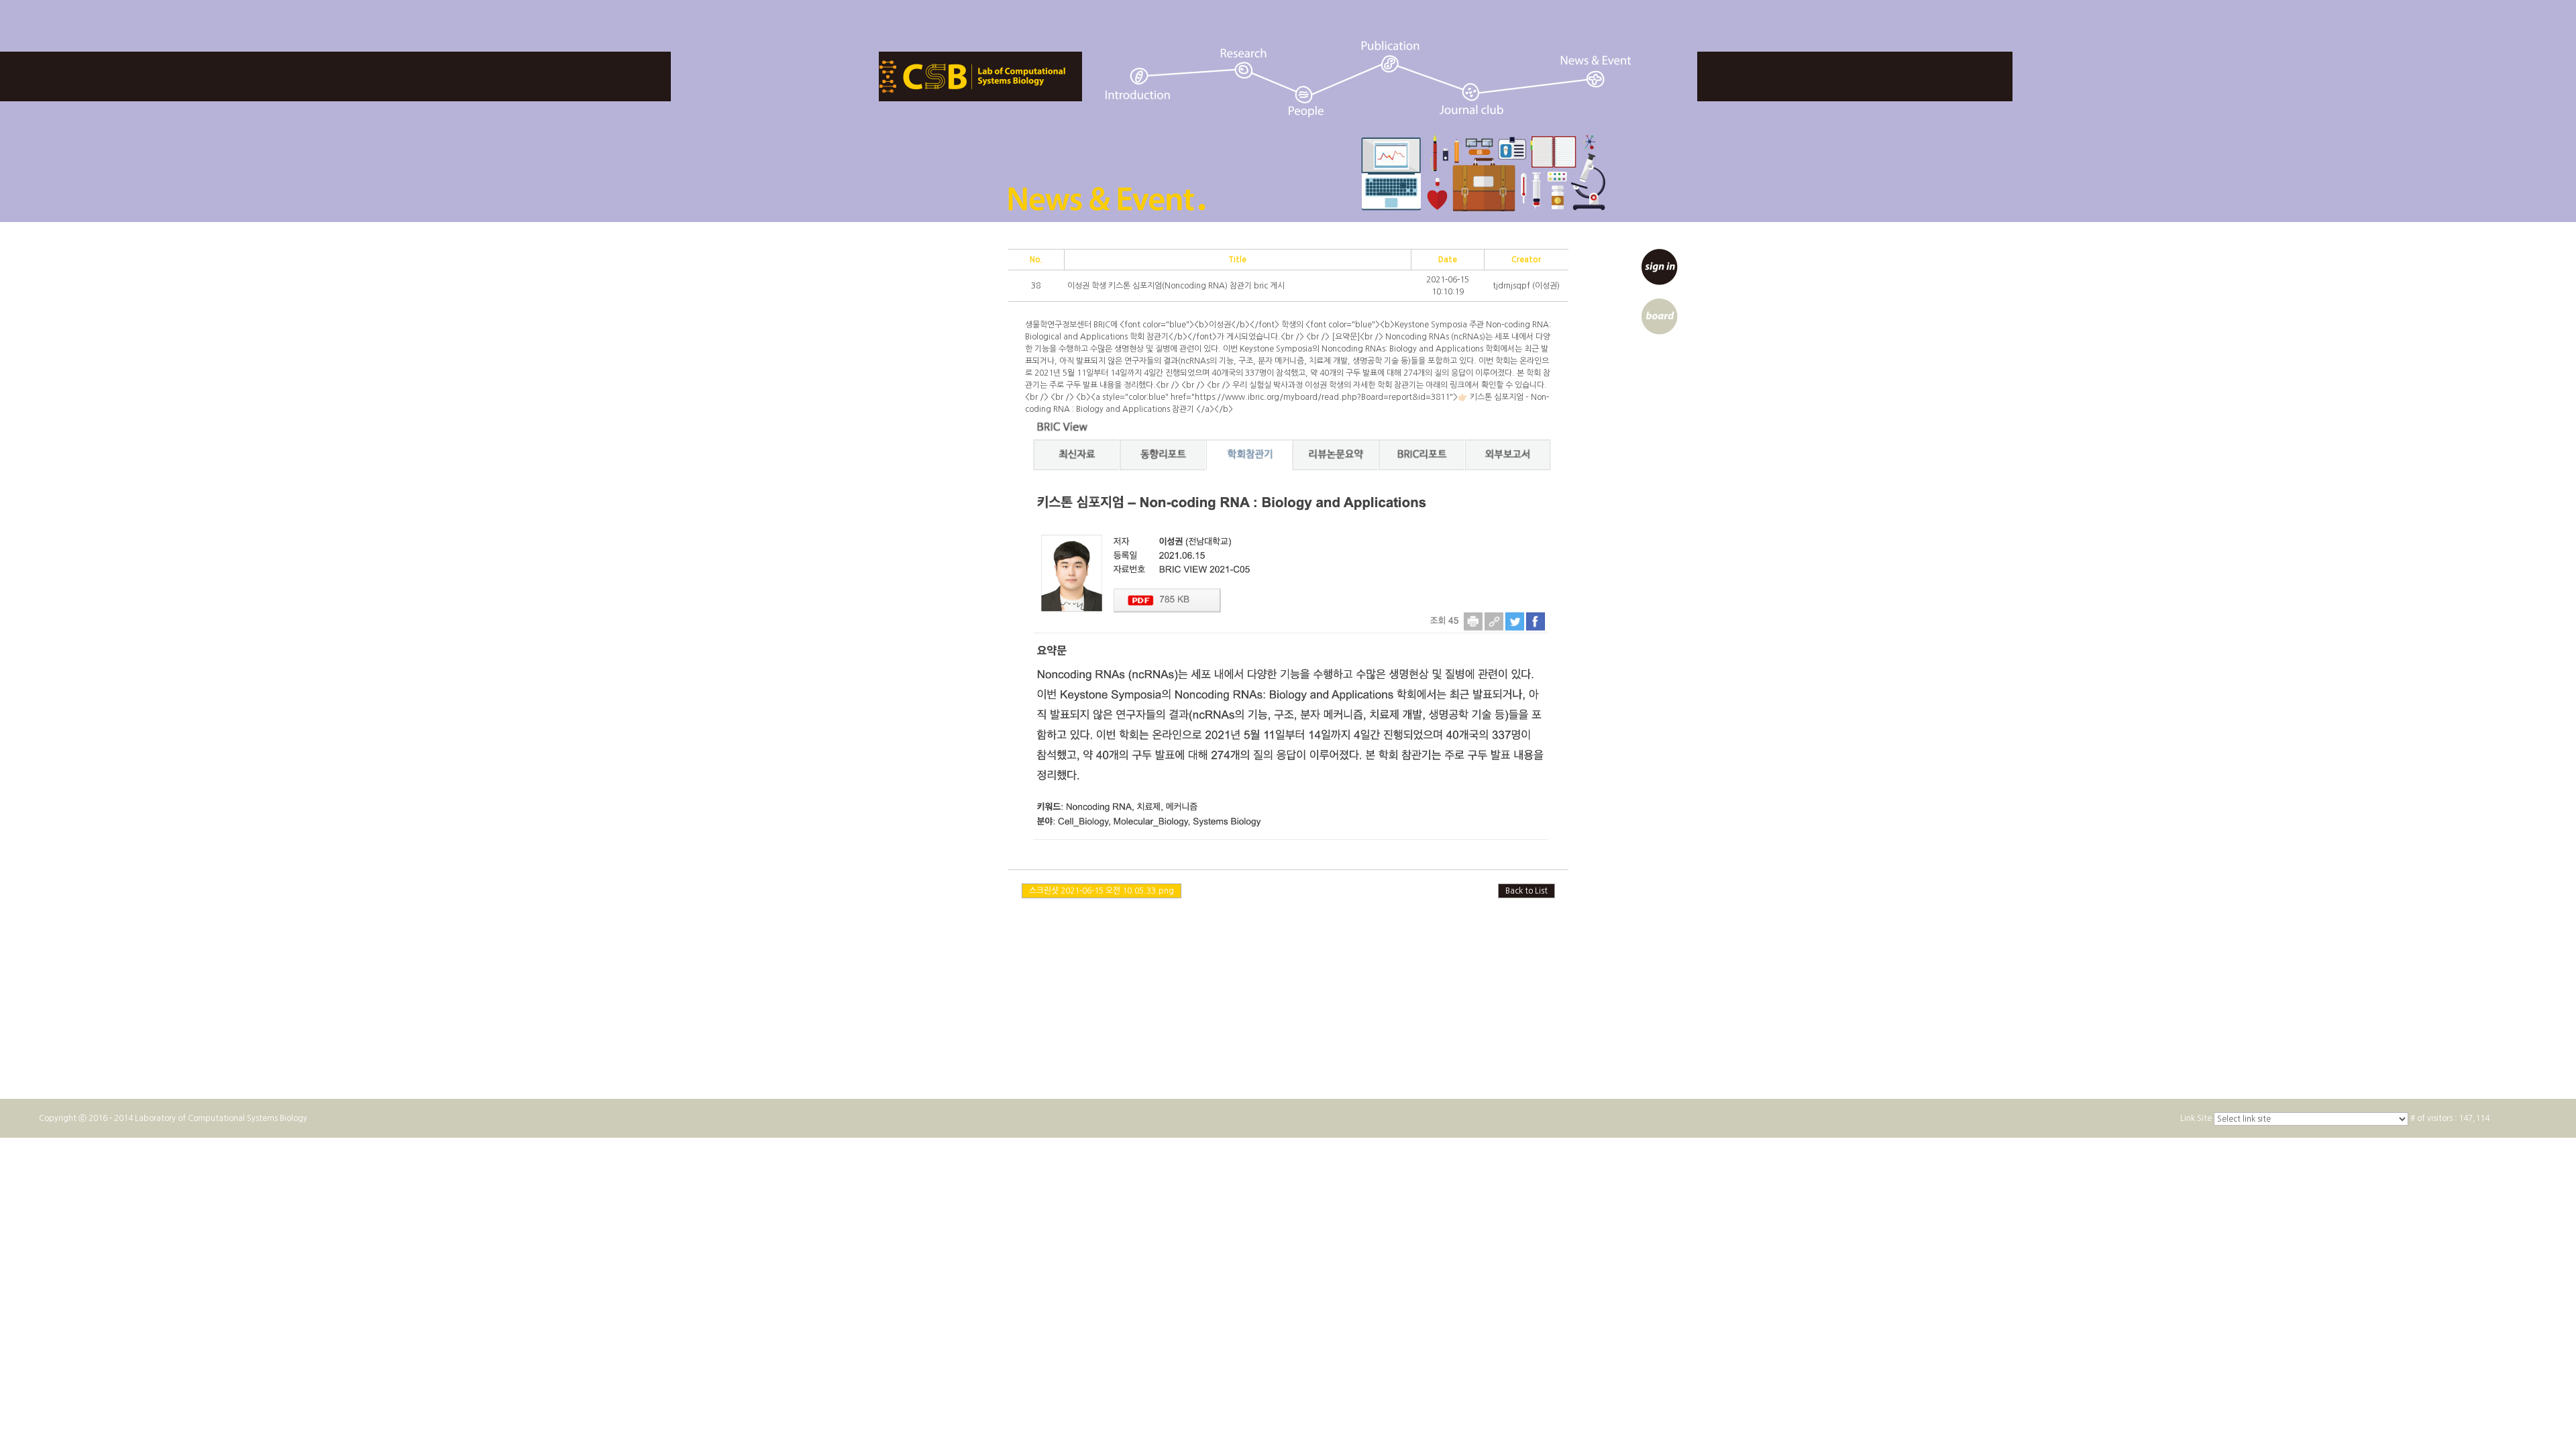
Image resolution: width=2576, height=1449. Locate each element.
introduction (1137, 84)
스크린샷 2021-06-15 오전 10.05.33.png (1102, 891)
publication (1390, 57)
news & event (1597, 71)
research (1243, 63)
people (1306, 102)
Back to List (1526, 891)
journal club (1472, 98)
